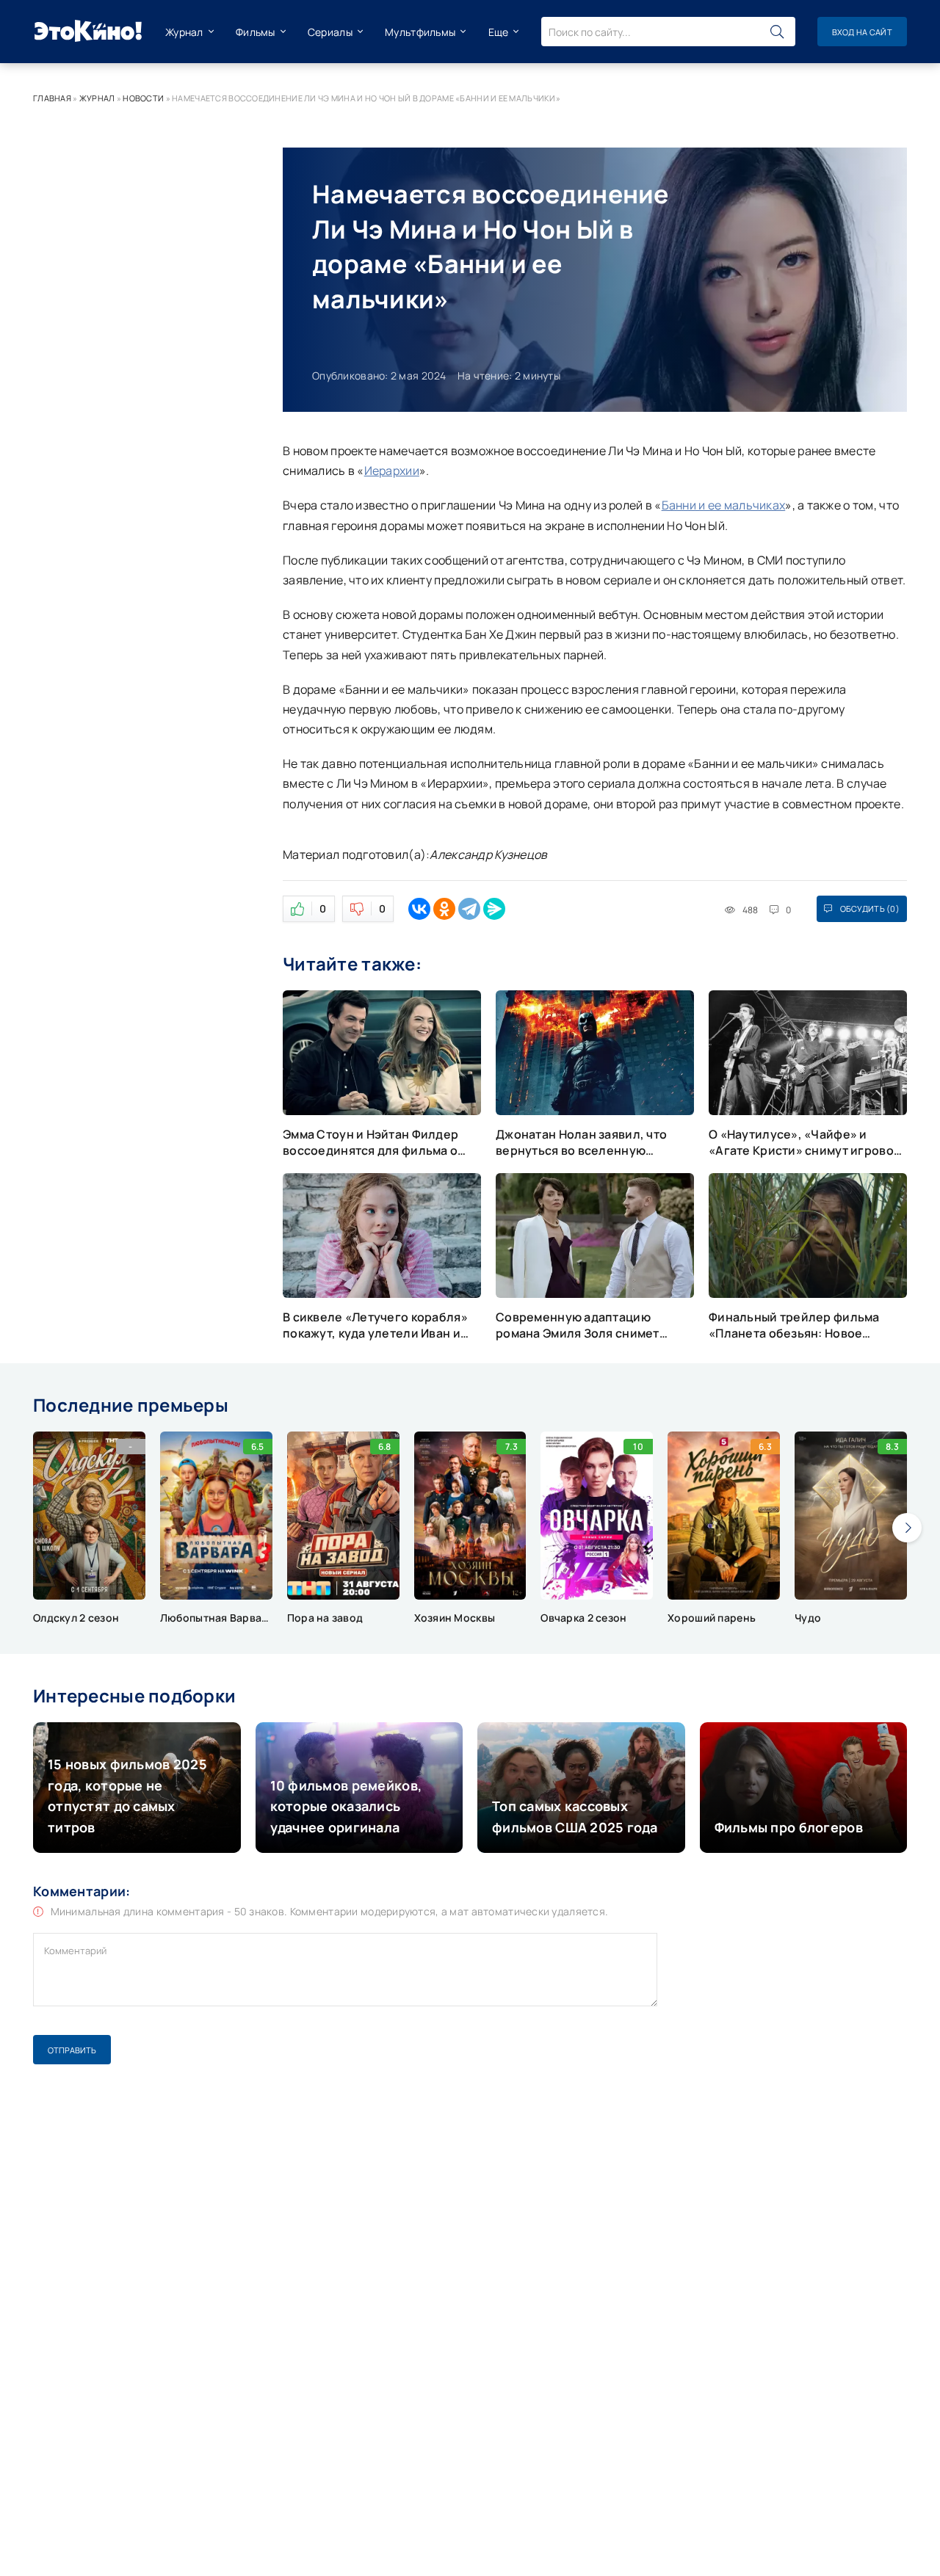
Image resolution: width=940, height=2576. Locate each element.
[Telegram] (469, 909)
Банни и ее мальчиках (724, 505)
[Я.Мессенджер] (494, 909)
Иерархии (392, 471)
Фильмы (256, 32)
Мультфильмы (420, 32)
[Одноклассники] (444, 909)
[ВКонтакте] (419, 909)
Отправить (72, 2050)
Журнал (184, 32)
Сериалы (330, 32)
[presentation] (907, 1528)
